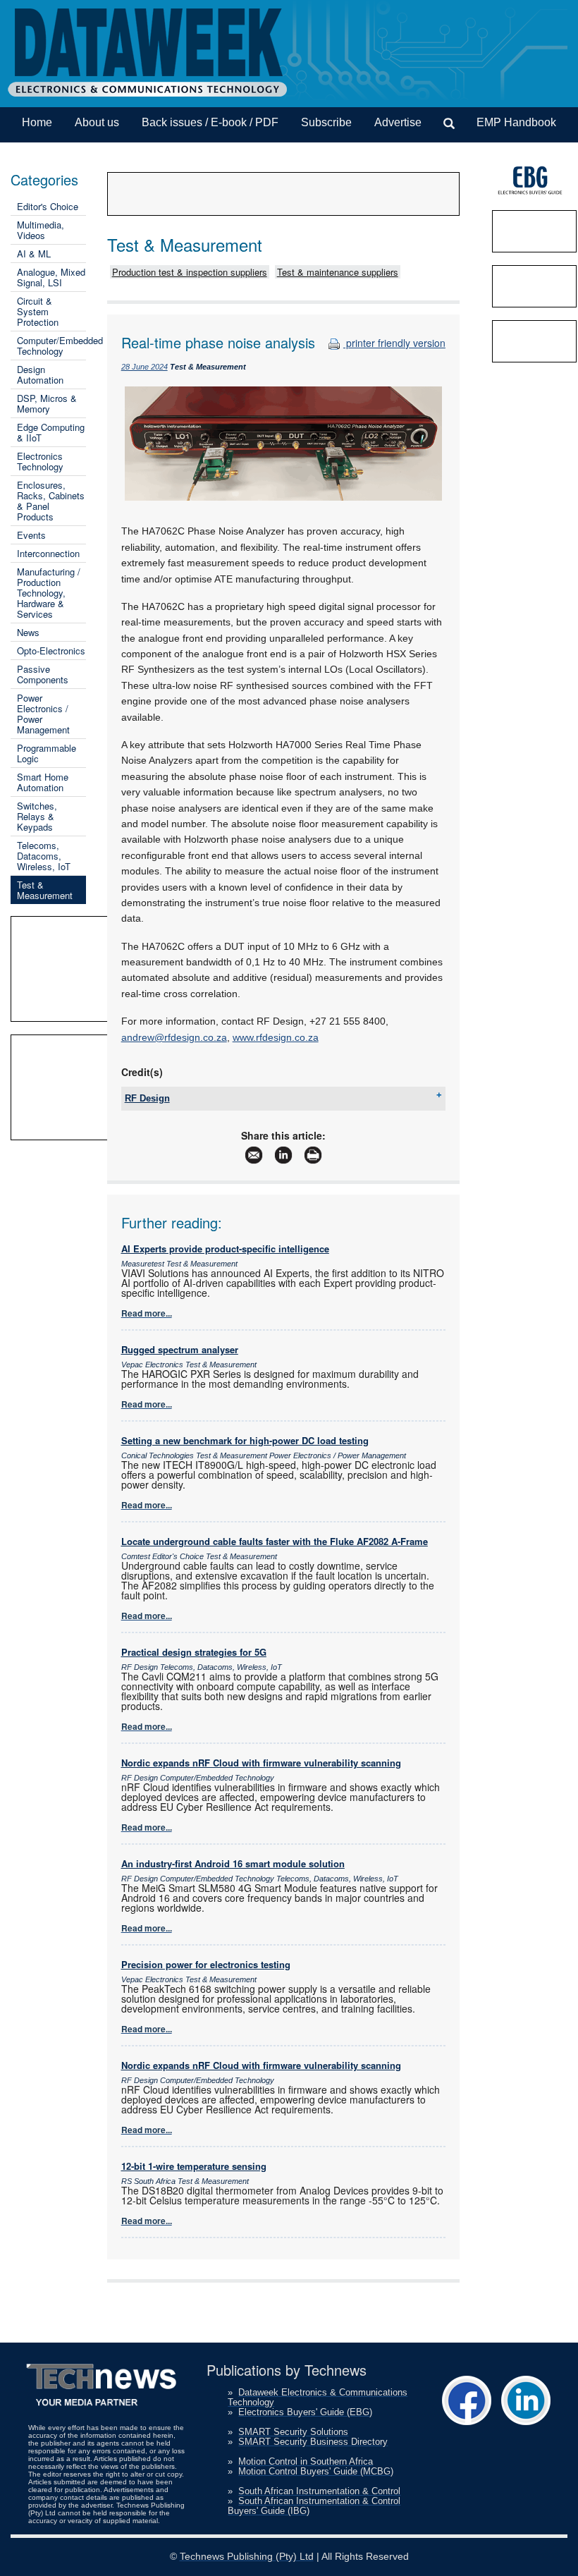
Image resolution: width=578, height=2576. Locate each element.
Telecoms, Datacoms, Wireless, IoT (44, 856)
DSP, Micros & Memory (47, 403)
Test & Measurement (45, 890)
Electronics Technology (40, 461)
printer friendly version (394, 343)
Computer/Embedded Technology (60, 346)
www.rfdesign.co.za (276, 1037)
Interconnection (48, 553)
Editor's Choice (48, 206)
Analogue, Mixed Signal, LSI (51, 277)
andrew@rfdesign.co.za (174, 1037)
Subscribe (326, 122)
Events (31, 535)
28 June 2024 (144, 367)
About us (97, 122)
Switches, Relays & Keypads (37, 816)
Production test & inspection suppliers (190, 272)
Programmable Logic (47, 753)
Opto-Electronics (51, 651)
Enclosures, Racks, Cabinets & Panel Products (51, 501)
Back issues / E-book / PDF (210, 122)
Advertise (398, 122)
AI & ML (34, 254)
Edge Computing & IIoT (51, 432)
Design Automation (40, 374)
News (28, 632)
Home (37, 122)
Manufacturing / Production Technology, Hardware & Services (49, 593)
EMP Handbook (516, 122)
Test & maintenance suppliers (338, 272)
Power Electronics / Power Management (43, 714)
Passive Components (43, 674)
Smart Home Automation (43, 782)
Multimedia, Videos (41, 230)
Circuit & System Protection (38, 311)
